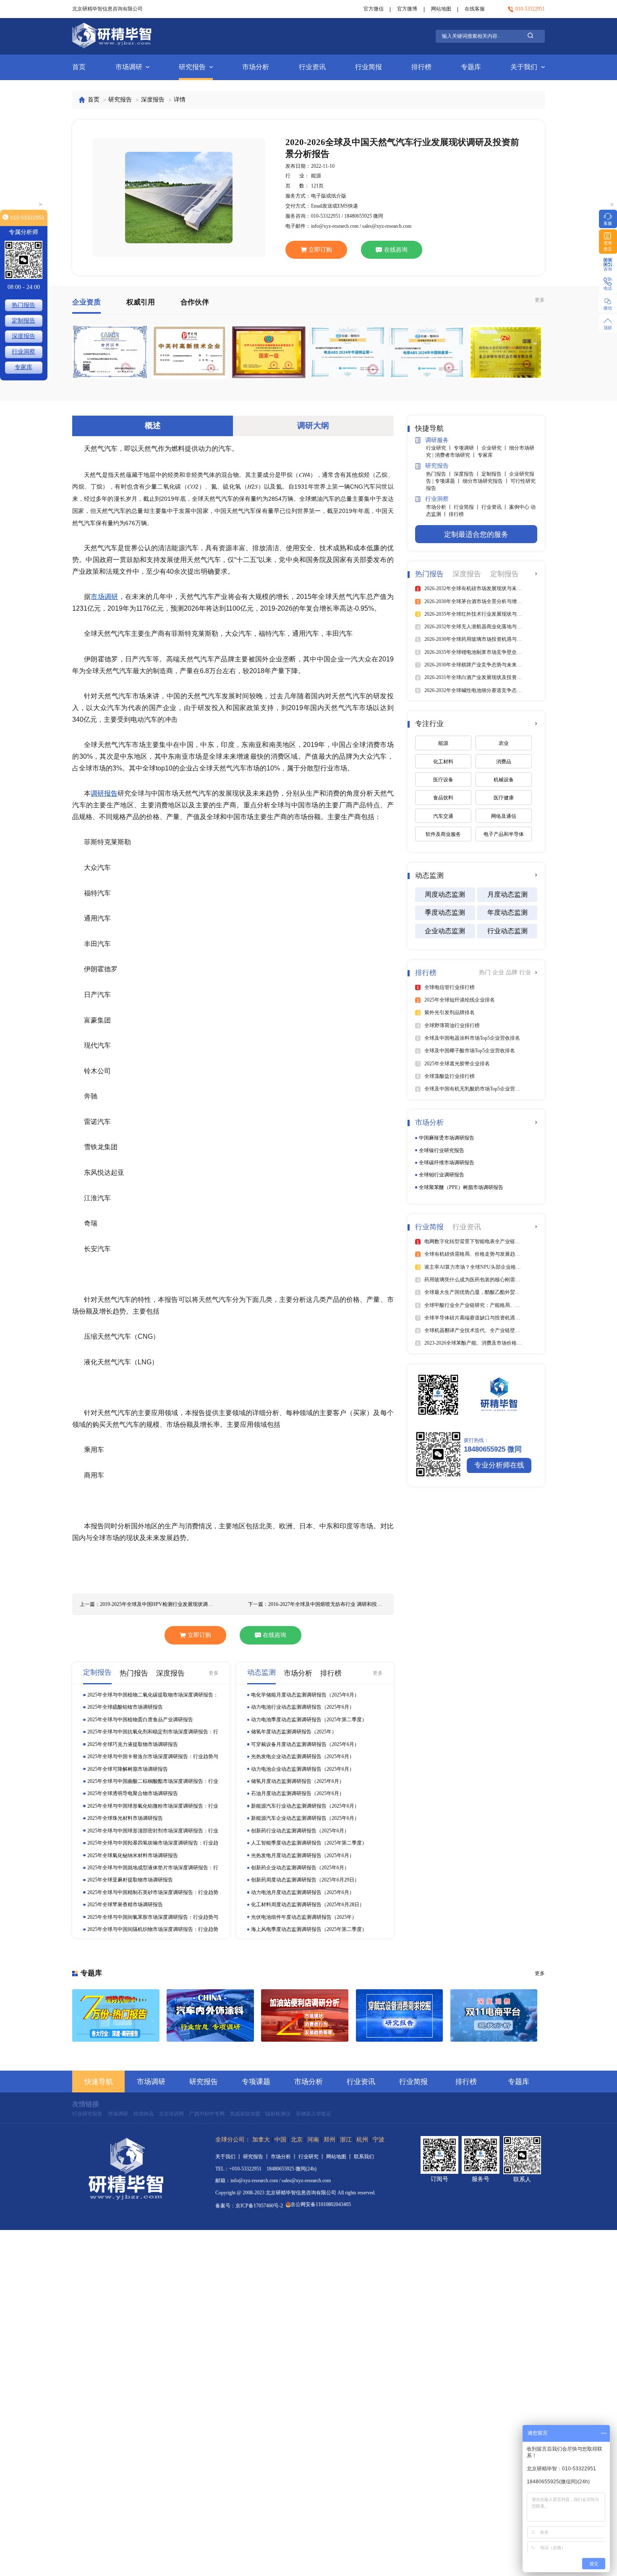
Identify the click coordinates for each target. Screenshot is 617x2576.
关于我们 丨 (229, 2157)
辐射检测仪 (278, 2114)
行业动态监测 (507, 931)
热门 (486, 972)
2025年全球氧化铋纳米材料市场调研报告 (133, 1855)
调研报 (101, 793)
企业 (499, 972)
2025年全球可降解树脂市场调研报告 (128, 1769)
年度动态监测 (507, 912)
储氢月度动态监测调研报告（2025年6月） (298, 1781)
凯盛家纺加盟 (245, 2114)
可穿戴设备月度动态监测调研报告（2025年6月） (305, 1744)
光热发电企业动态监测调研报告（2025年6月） (303, 1756)
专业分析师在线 (499, 1465)
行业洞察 (24, 352)
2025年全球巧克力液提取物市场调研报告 (133, 1744)
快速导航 (99, 2082)
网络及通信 (504, 816)
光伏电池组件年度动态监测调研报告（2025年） (304, 1917)
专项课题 (256, 2082)
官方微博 (407, 9)
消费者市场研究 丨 (456, 455)
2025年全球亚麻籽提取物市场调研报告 (130, 1880)
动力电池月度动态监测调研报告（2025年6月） (303, 1892)
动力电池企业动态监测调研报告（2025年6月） (303, 1769)
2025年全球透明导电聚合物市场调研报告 (133, 1793)
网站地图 (441, 9)
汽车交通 (443, 816)
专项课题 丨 (449, 481)
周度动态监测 (445, 894)
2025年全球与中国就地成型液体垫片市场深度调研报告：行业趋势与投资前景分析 (153, 1868)
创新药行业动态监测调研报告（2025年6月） (300, 1831)
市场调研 (129, 67)
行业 (525, 972)
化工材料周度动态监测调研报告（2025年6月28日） (308, 1905)
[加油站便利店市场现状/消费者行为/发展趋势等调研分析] (305, 2016)
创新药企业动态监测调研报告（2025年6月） (300, 1868)
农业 (504, 743)
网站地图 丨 (340, 2157)
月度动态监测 (507, 894)
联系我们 (364, 2157)
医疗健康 (504, 798)
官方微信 (374, 9)
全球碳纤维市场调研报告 (447, 1163)
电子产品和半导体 (504, 834)
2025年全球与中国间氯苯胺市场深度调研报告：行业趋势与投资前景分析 (153, 1917)
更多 (540, 300)
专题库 (471, 67)
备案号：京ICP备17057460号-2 (249, 2206)
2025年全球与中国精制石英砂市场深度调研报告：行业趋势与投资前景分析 (153, 1893)
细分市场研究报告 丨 (486, 481)
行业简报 (369, 67)
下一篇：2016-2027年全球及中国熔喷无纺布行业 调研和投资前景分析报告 (317, 1604)
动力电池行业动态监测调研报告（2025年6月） (303, 1707)
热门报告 (24, 305)
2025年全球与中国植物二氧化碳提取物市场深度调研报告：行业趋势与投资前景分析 (153, 1695)
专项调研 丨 (468, 448)
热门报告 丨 (440, 474)
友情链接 (86, 2104)
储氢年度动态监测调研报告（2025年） (294, 1732)
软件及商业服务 (443, 834)
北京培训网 (171, 2114)
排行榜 (421, 67)
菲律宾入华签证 (314, 2114)
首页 (79, 67)
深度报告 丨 (468, 474)
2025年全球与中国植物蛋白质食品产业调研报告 (140, 1720)
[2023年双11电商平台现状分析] (494, 2016)
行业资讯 (312, 67)
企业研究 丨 (495, 448)
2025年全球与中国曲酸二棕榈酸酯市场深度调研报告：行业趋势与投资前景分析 (153, 1781)
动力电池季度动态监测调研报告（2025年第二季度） (309, 1720)
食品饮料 (443, 798)
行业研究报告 (87, 2114)
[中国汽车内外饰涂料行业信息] (210, 2016)
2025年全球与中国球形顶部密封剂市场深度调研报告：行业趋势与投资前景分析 (153, 1831)
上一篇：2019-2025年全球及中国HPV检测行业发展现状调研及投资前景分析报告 (149, 1604)
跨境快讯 (144, 2114)
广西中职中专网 (207, 2114)
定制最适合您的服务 (476, 535)
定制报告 (24, 321)
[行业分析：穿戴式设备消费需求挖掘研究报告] (400, 2016)
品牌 (512, 972)
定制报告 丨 (495, 474)
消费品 (504, 762)
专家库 (485, 455)
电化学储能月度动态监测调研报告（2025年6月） (305, 1695)
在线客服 (475, 9)
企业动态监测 (445, 931)
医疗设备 (443, 780)
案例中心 (520, 507)
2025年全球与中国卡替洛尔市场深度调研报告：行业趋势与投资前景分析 (153, 1757)
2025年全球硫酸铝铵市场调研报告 (125, 1707)
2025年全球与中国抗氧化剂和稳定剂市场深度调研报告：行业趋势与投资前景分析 (153, 1732)
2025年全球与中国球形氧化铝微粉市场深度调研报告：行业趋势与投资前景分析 (153, 1806)
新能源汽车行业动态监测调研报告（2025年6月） (305, 1806)
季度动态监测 (445, 912)
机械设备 (504, 780)
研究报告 (192, 67)
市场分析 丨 (440, 507)
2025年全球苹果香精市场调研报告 (125, 1905)
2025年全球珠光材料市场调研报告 (125, 1818)
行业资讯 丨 (495, 507)
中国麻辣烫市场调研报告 (447, 1138)
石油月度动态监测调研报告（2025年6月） (298, 1793)
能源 (443, 743)
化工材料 (443, 762)
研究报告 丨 (257, 2157)
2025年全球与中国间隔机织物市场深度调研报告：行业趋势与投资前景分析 (153, 1929)
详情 (180, 100)
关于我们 (524, 67)
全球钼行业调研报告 (442, 1175)
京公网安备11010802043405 (321, 2204)
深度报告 (153, 100)
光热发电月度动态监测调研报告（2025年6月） (303, 1855)
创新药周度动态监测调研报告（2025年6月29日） (305, 1880)
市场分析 (256, 67)
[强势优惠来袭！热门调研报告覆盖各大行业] (116, 2016)
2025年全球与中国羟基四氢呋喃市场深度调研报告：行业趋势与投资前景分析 (153, 1843)
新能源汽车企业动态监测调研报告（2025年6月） (305, 1818)
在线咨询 (396, 250)
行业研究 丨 (440, 448)
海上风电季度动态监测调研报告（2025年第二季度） (309, 1929)
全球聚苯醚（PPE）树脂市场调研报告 (461, 1187)
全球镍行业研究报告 (442, 1150)
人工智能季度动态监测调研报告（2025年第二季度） (309, 1843)
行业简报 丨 (468, 507)
